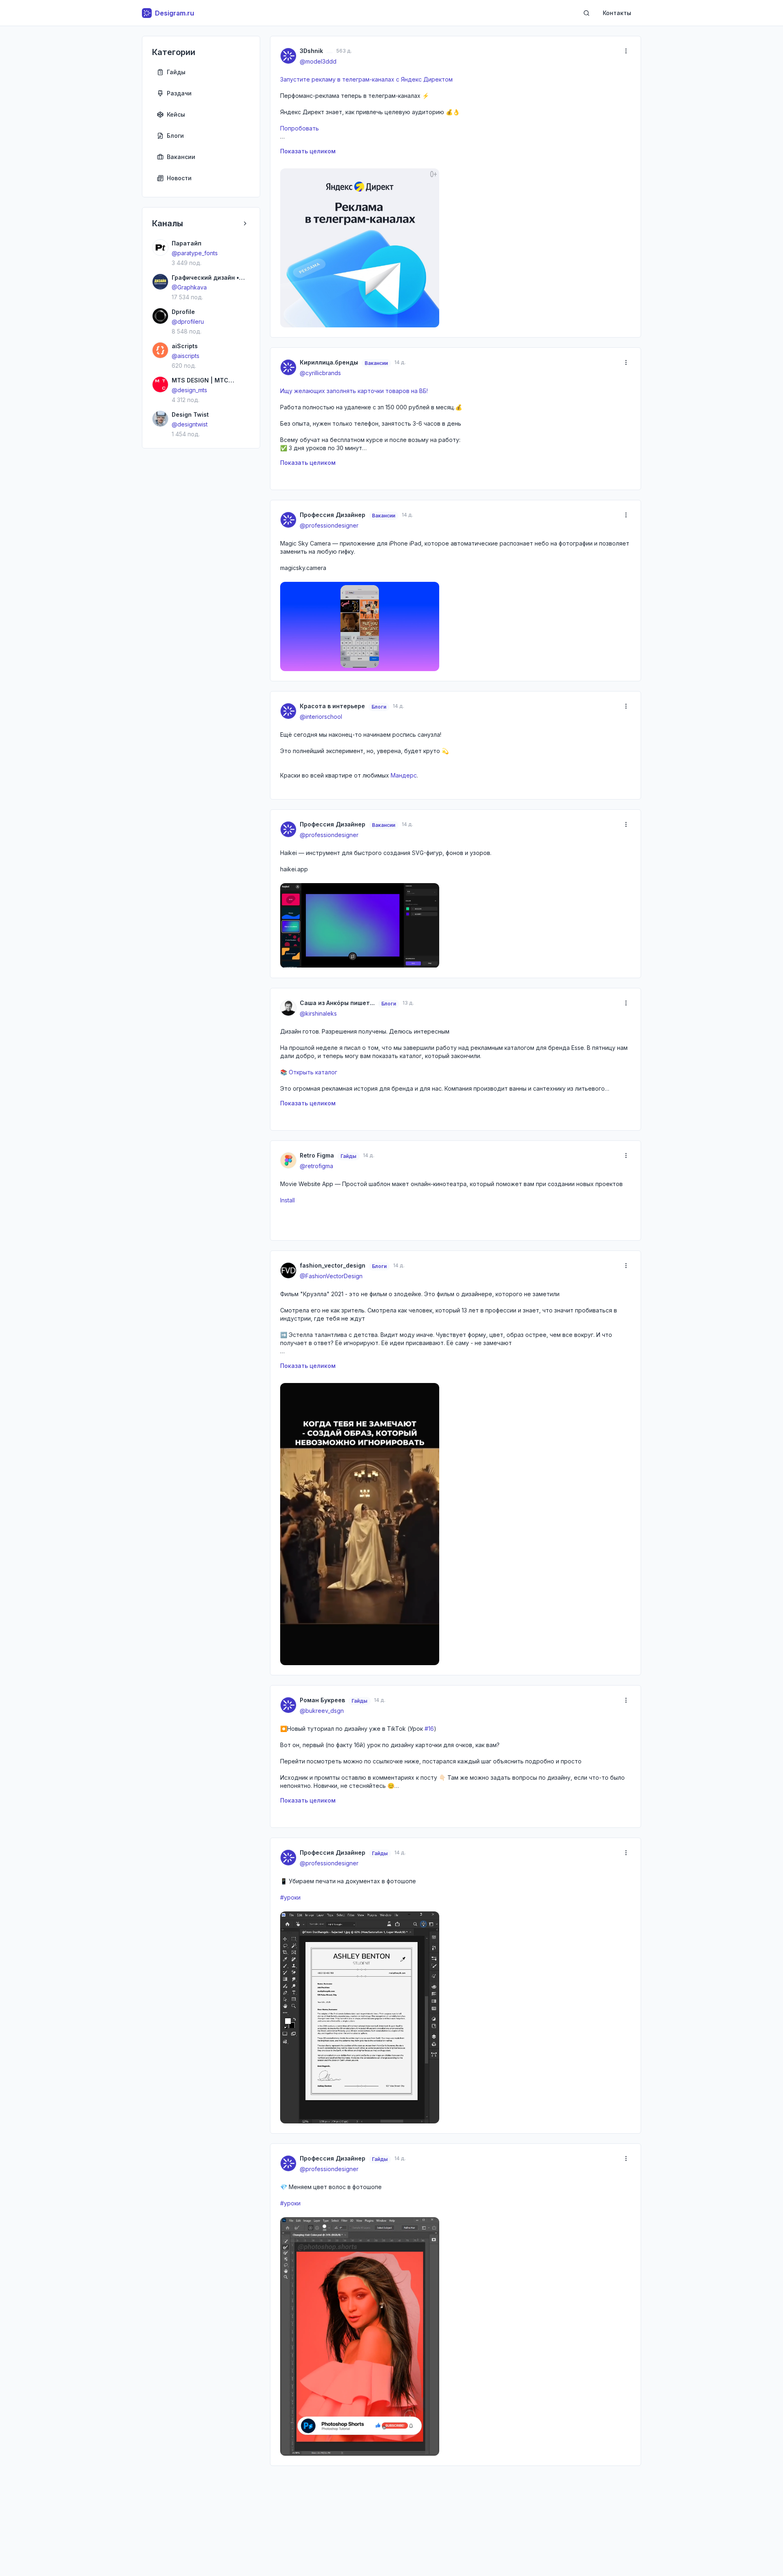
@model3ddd (318, 61)
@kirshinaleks (318, 1013)
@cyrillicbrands (320, 373)
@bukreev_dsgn (322, 1711)
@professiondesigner (329, 525)
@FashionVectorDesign (331, 1276)
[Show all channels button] (245, 223)
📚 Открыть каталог (309, 1072)
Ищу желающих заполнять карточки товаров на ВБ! (354, 391)
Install (288, 1200)
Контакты (617, 13)
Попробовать (300, 128)
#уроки (290, 1897)
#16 (429, 1729)
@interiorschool (321, 717)
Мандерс (404, 775)
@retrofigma (316, 1166)
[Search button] (586, 13)
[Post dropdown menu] (626, 51)
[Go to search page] (586, 13)
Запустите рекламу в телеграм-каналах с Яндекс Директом (366, 79)
